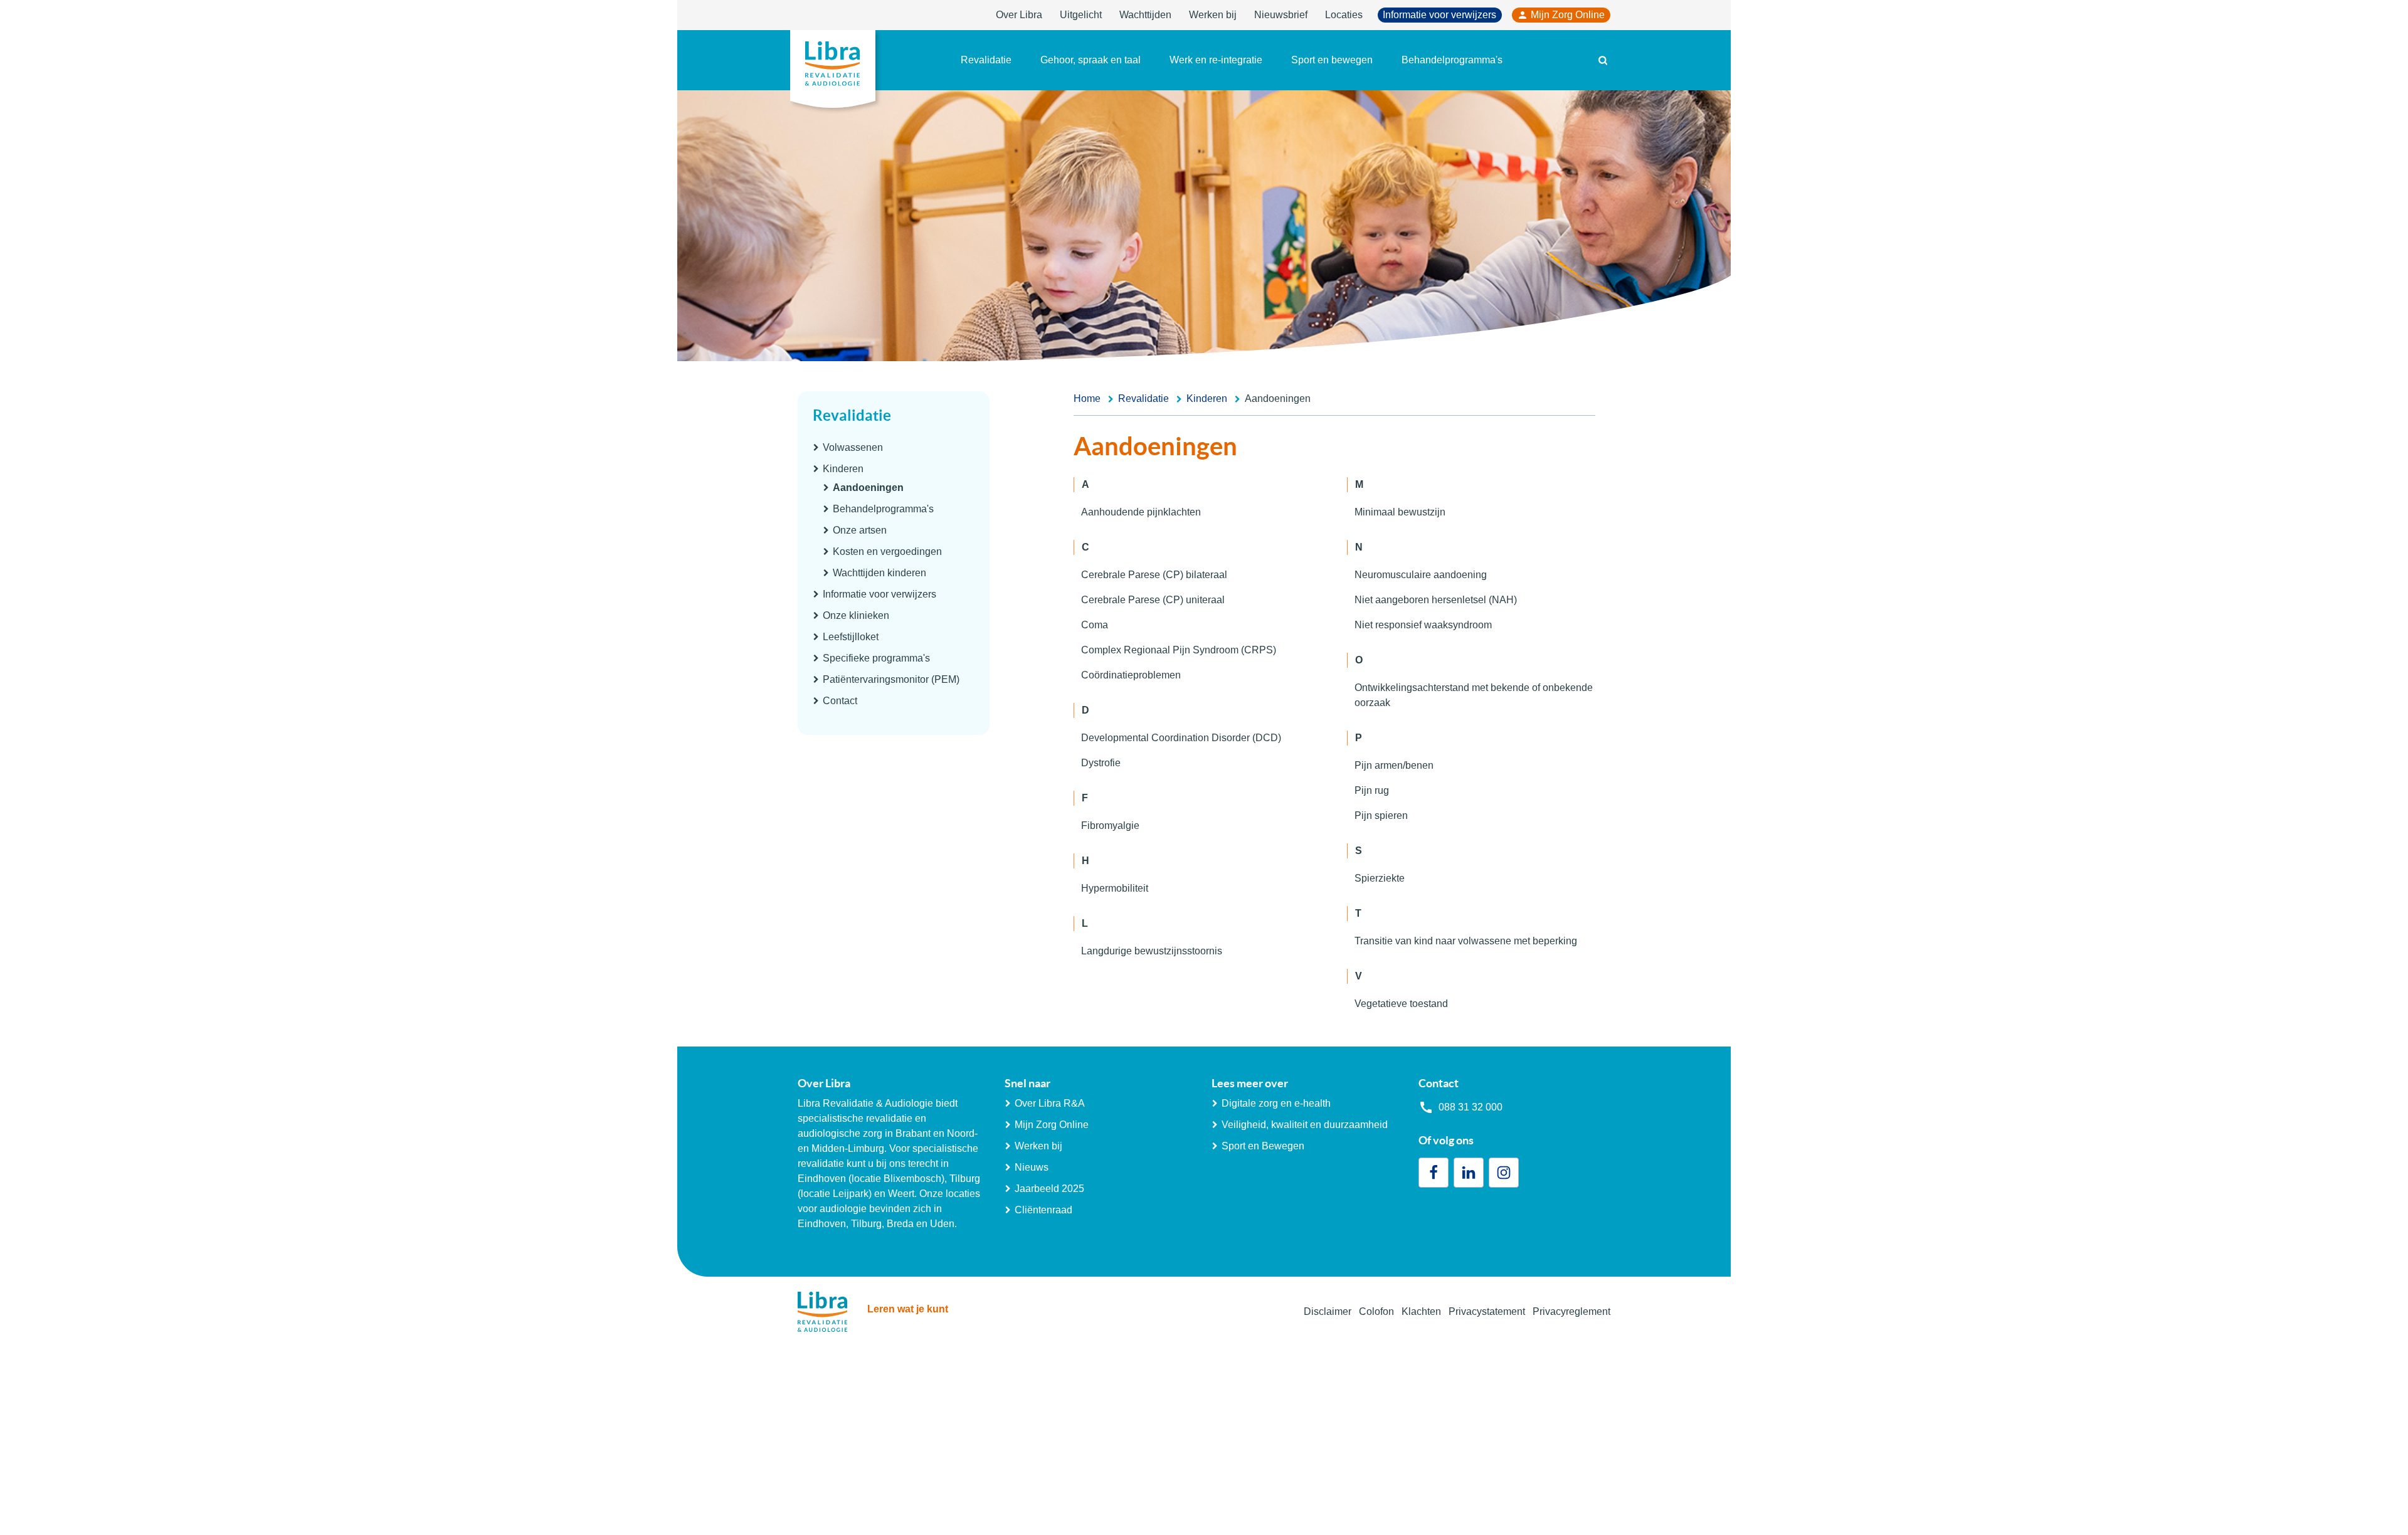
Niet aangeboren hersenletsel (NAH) (1436, 600)
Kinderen (843, 469)
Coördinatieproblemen (1131, 675)
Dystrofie (1101, 763)
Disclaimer (1328, 1311)
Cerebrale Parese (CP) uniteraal (1153, 600)
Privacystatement (1487, 1311)
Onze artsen (860, 530)
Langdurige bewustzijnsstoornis (1152, 951)
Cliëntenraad (1043, 1210)
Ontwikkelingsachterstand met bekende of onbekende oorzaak (1474, 695)
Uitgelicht (1081, 15)
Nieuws (1032, 1167)
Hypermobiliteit (1115, 888)
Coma (1095, 625)
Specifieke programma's (876, 658)
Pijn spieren (1381, 815)
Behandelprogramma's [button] (1452, 60)
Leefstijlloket (851, 637)
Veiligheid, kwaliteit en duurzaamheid (1305, 1125)
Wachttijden (1145, 15)
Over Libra (1019, 15)
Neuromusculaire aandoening (1421, 575)
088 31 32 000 (1471, 1107)
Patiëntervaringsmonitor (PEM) (891, 679)
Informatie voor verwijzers (1439, 15)
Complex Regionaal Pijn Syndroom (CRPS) (1179, 650)
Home (1087, 398)
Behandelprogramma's (883, 509)
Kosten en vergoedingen (887, 551)
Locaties (1344, 15)
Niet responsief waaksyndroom (1423, 625)
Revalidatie (852, 415)
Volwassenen (853, 447)
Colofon (1376, 1311)
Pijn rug (1372, 790)
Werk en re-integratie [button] (1216, 60)
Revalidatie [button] (986, 60)
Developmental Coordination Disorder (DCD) (1181, 738)
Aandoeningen (868, 488)
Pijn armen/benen (1394, 765)
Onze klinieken (856, 615)
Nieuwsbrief (1281, 15)
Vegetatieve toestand (1401, 1004)
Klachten (1421, 1311)
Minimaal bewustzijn (1400, 512)
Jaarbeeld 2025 (1049, 1189)
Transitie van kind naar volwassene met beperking (1466, 941)
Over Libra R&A (1050, 1103)
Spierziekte (1380, 878)
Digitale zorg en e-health (1276, 1103)
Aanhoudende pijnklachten (1141, 512)
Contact (840, 701)
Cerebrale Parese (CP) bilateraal (1154, 575)
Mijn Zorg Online (1568, 15)
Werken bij (1213, 15)
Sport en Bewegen (1263, 1146)
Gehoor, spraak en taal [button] (1090, 60)
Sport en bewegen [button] (1332, 60)
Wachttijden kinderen (879, 573)
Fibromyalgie (1110, 826)
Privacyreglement (1571, 1311)
